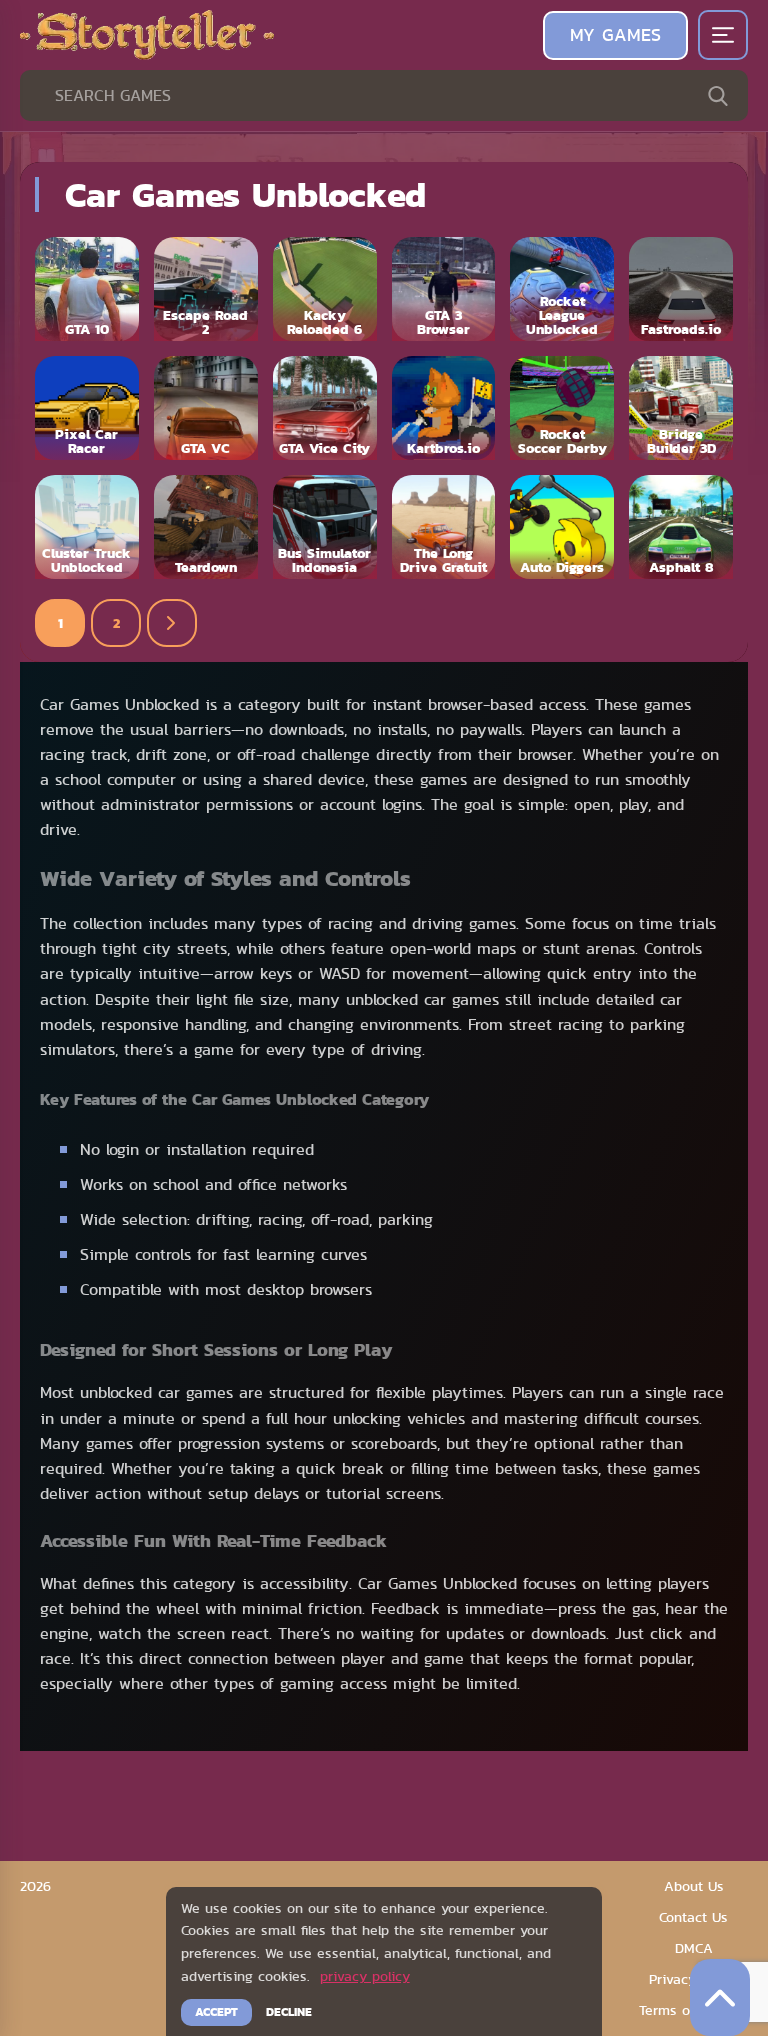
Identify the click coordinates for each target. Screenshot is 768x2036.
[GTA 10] (87, 289)
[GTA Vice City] (325, 408)
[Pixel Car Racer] (87, 408)
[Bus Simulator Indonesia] (325, 527)
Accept (216, 2012)
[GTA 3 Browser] (444, 289)
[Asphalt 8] (681, 527)
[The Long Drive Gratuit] (444, 527)
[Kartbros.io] (444, 408)
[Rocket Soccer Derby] (562, 408)
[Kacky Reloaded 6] (325, 289)
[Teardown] (206, 527)
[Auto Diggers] (562, 527)
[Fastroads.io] (681, 289)
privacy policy (365, 1976)
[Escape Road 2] (206, 289)
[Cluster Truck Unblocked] (87, 527)
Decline (289, 2012)
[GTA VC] (206, 408)
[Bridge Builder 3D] (681, 408)
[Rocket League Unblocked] (562, 289)
